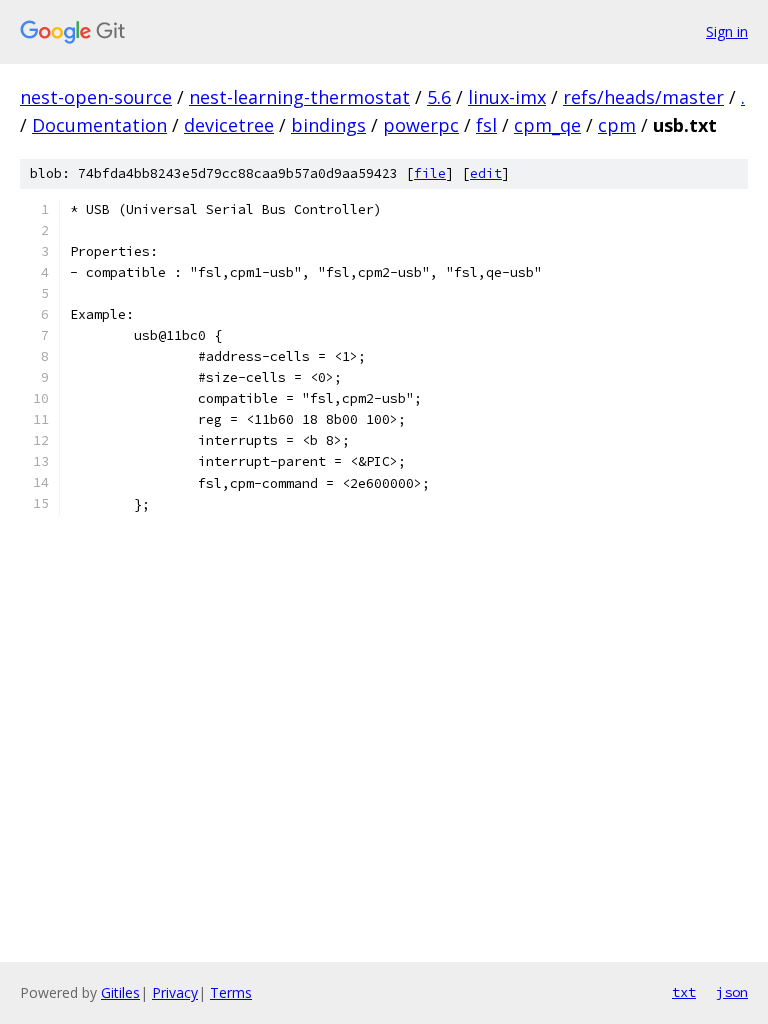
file (430, 173)
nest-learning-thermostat (299, 97)
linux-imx (507, 97)
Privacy (175, 992)
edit (486, 173)
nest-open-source (96, 97)
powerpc (421, 125)
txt (684, 992)
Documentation (99, 125)
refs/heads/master (643, 97)
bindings (328, 125)
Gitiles (120, 992)
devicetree (229, 125)
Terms (231, 992)
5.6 (439, 97)
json (732, 992)
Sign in (727, 31)
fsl (486, 125)
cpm (617, 125)
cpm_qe (547, 125)
